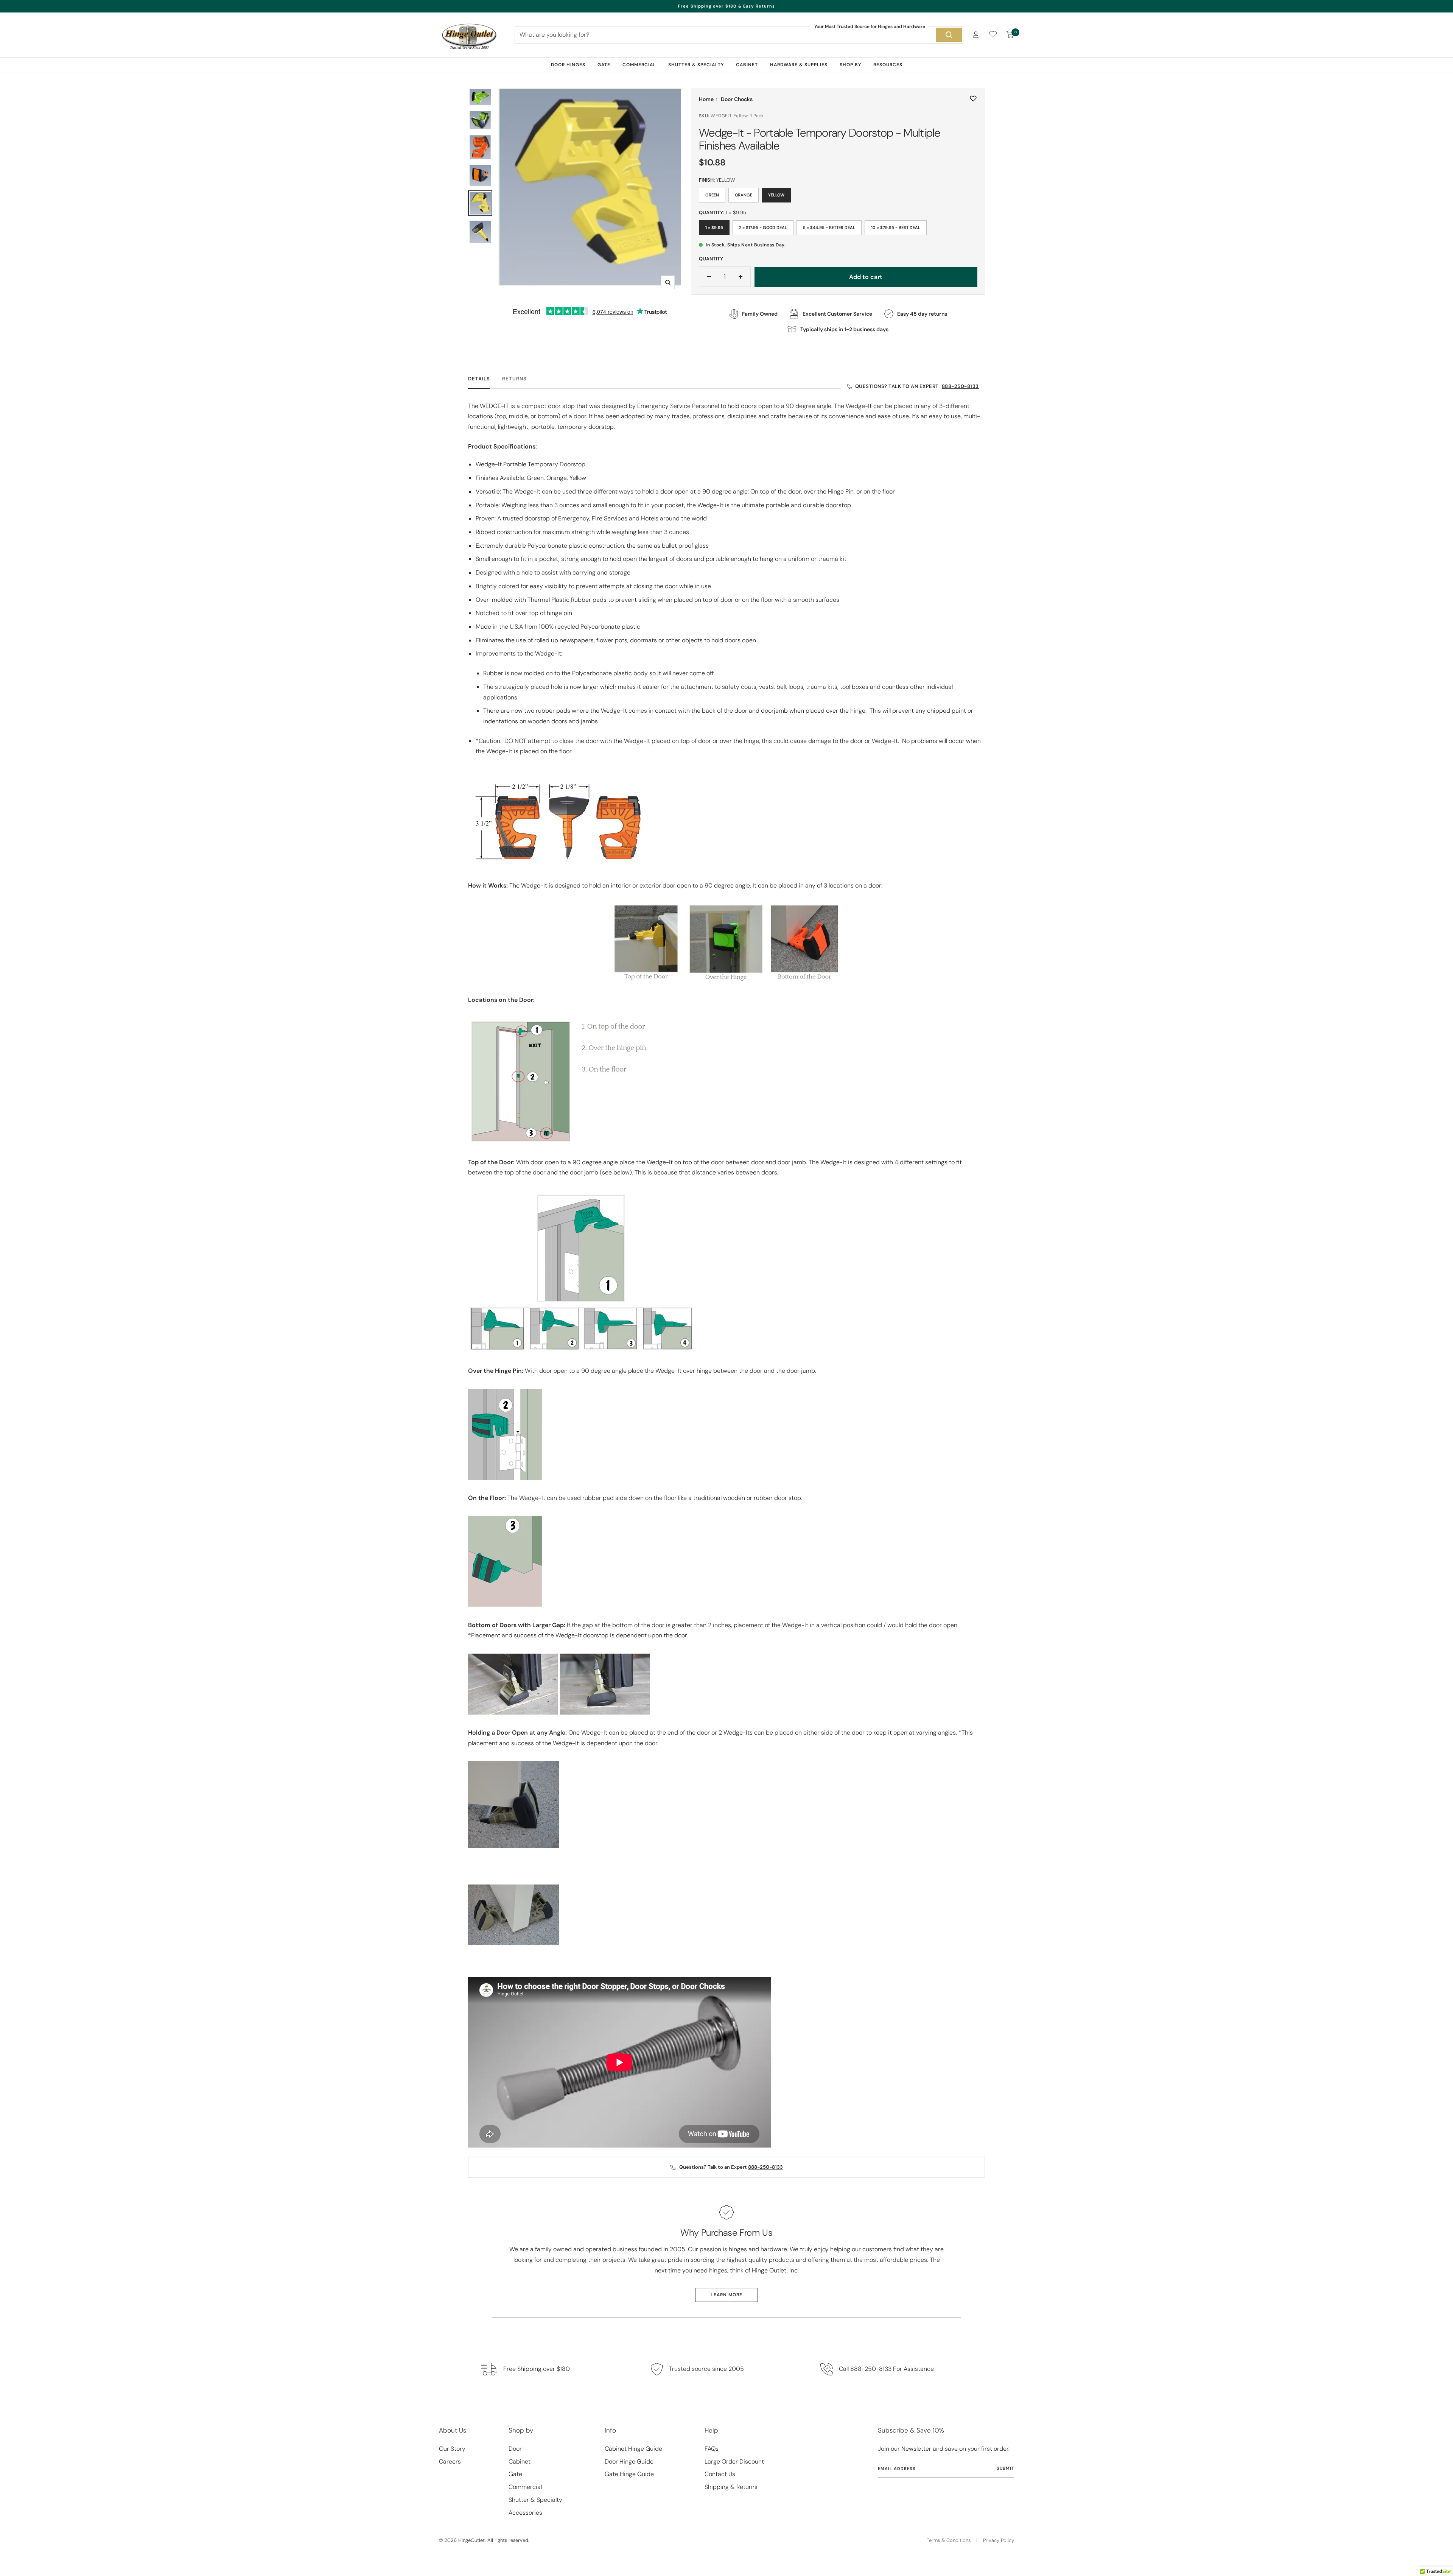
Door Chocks (737, 99)
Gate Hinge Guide (629, 2474)
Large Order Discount (734, 2462)
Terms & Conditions (949, 2540)
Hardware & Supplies (799, 65)
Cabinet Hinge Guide (633, 2449)
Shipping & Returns (731, 2487)
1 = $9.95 (714, 227)
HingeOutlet (471, 2540)
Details (479, 379)
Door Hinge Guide (629, 2462)
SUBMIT (1005, 2468)
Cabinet (747, 65)
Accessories (525, 2513)
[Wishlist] (993, 36)
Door (515, 2449)
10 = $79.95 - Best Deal (896, 227)
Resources (888, 65)
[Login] (976, 35)
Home (706, 99)
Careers (450, 2462)
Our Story (452, 2449)
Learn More (726, 2295)
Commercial (639, 65)
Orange (744, 195)
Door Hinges (568, 65)
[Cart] (1010, 35)
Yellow (776, 195)
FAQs (712, 2449)
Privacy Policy (999, 2540)
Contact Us (720, 2474)
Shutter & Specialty (696, 65)
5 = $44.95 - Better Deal (829, 227)
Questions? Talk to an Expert (917, 386)
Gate (604, 65)
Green (712, 195)
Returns (514, 379)
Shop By (850, 65)
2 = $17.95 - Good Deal (763, 227)
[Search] (949, 35)
